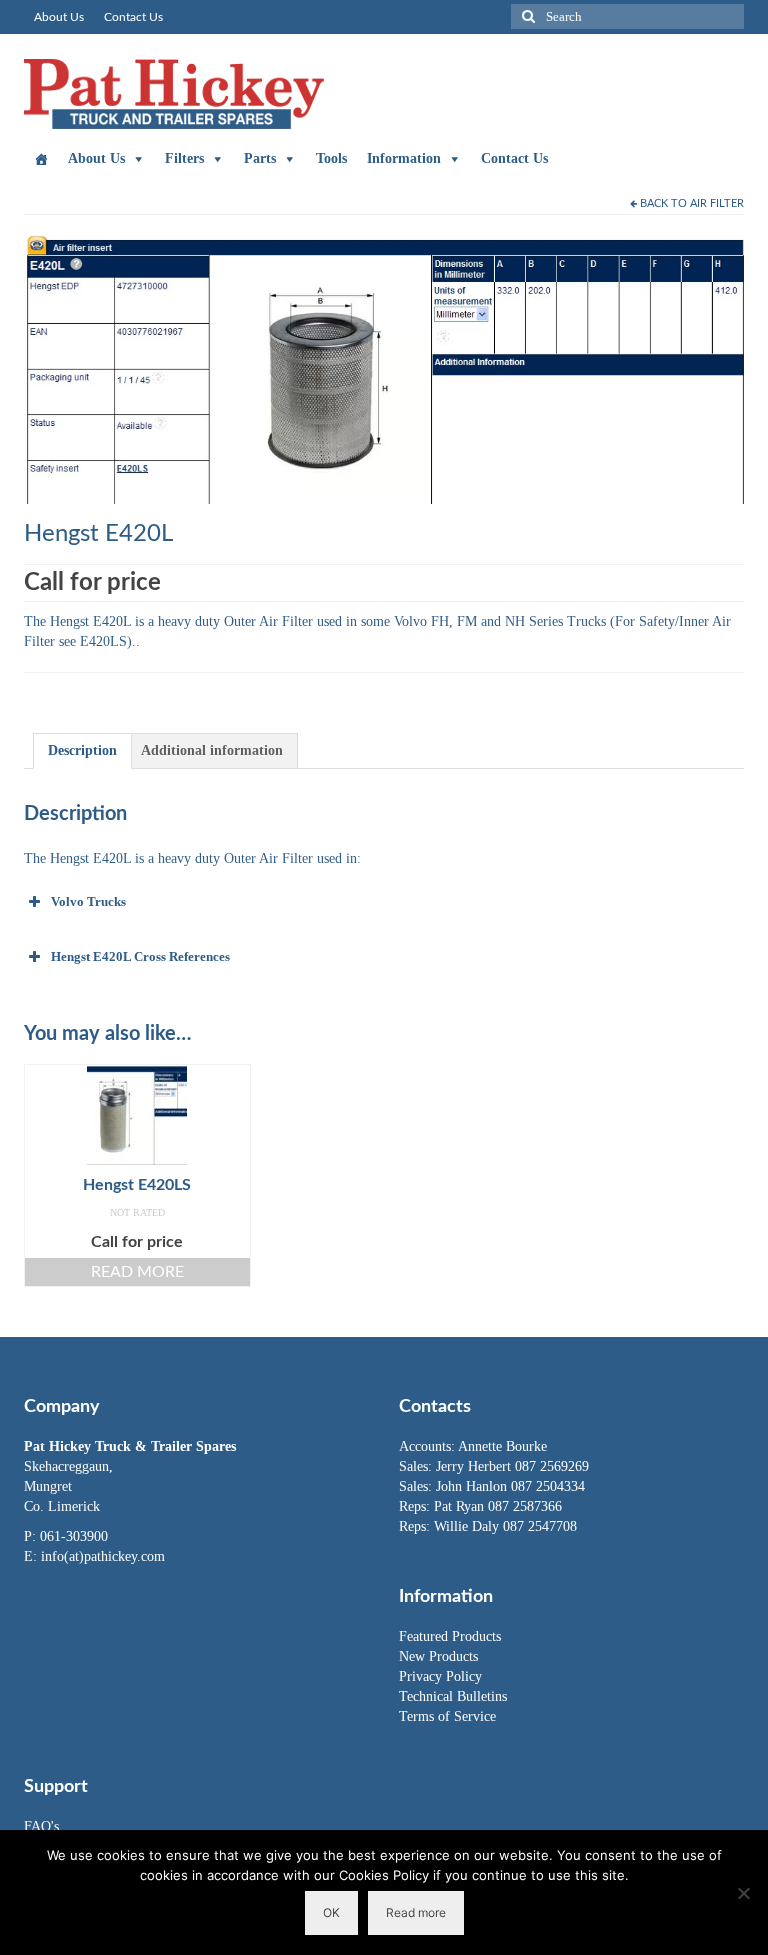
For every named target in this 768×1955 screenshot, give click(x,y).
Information (404, 158)
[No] (743, 1893)
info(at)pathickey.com (103, 1556)
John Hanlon (473, 1486)
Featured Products (450, 1636)
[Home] (41, 159)
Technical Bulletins (453, 1696)
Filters (184, 158)
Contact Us (514, 158)
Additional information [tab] (212, 750)
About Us (96, 158)
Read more (137, 1272)
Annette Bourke (502, 1446)
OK (331, 1912)
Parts (260, 158)
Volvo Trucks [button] (88, 901)
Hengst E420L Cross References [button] (140, 956)
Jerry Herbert (475, 1466)
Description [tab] (82, 750)
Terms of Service (447, 1716)
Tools (331, 158)
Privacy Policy (440, 1676)
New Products (438, 1656)
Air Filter (717, 203)
